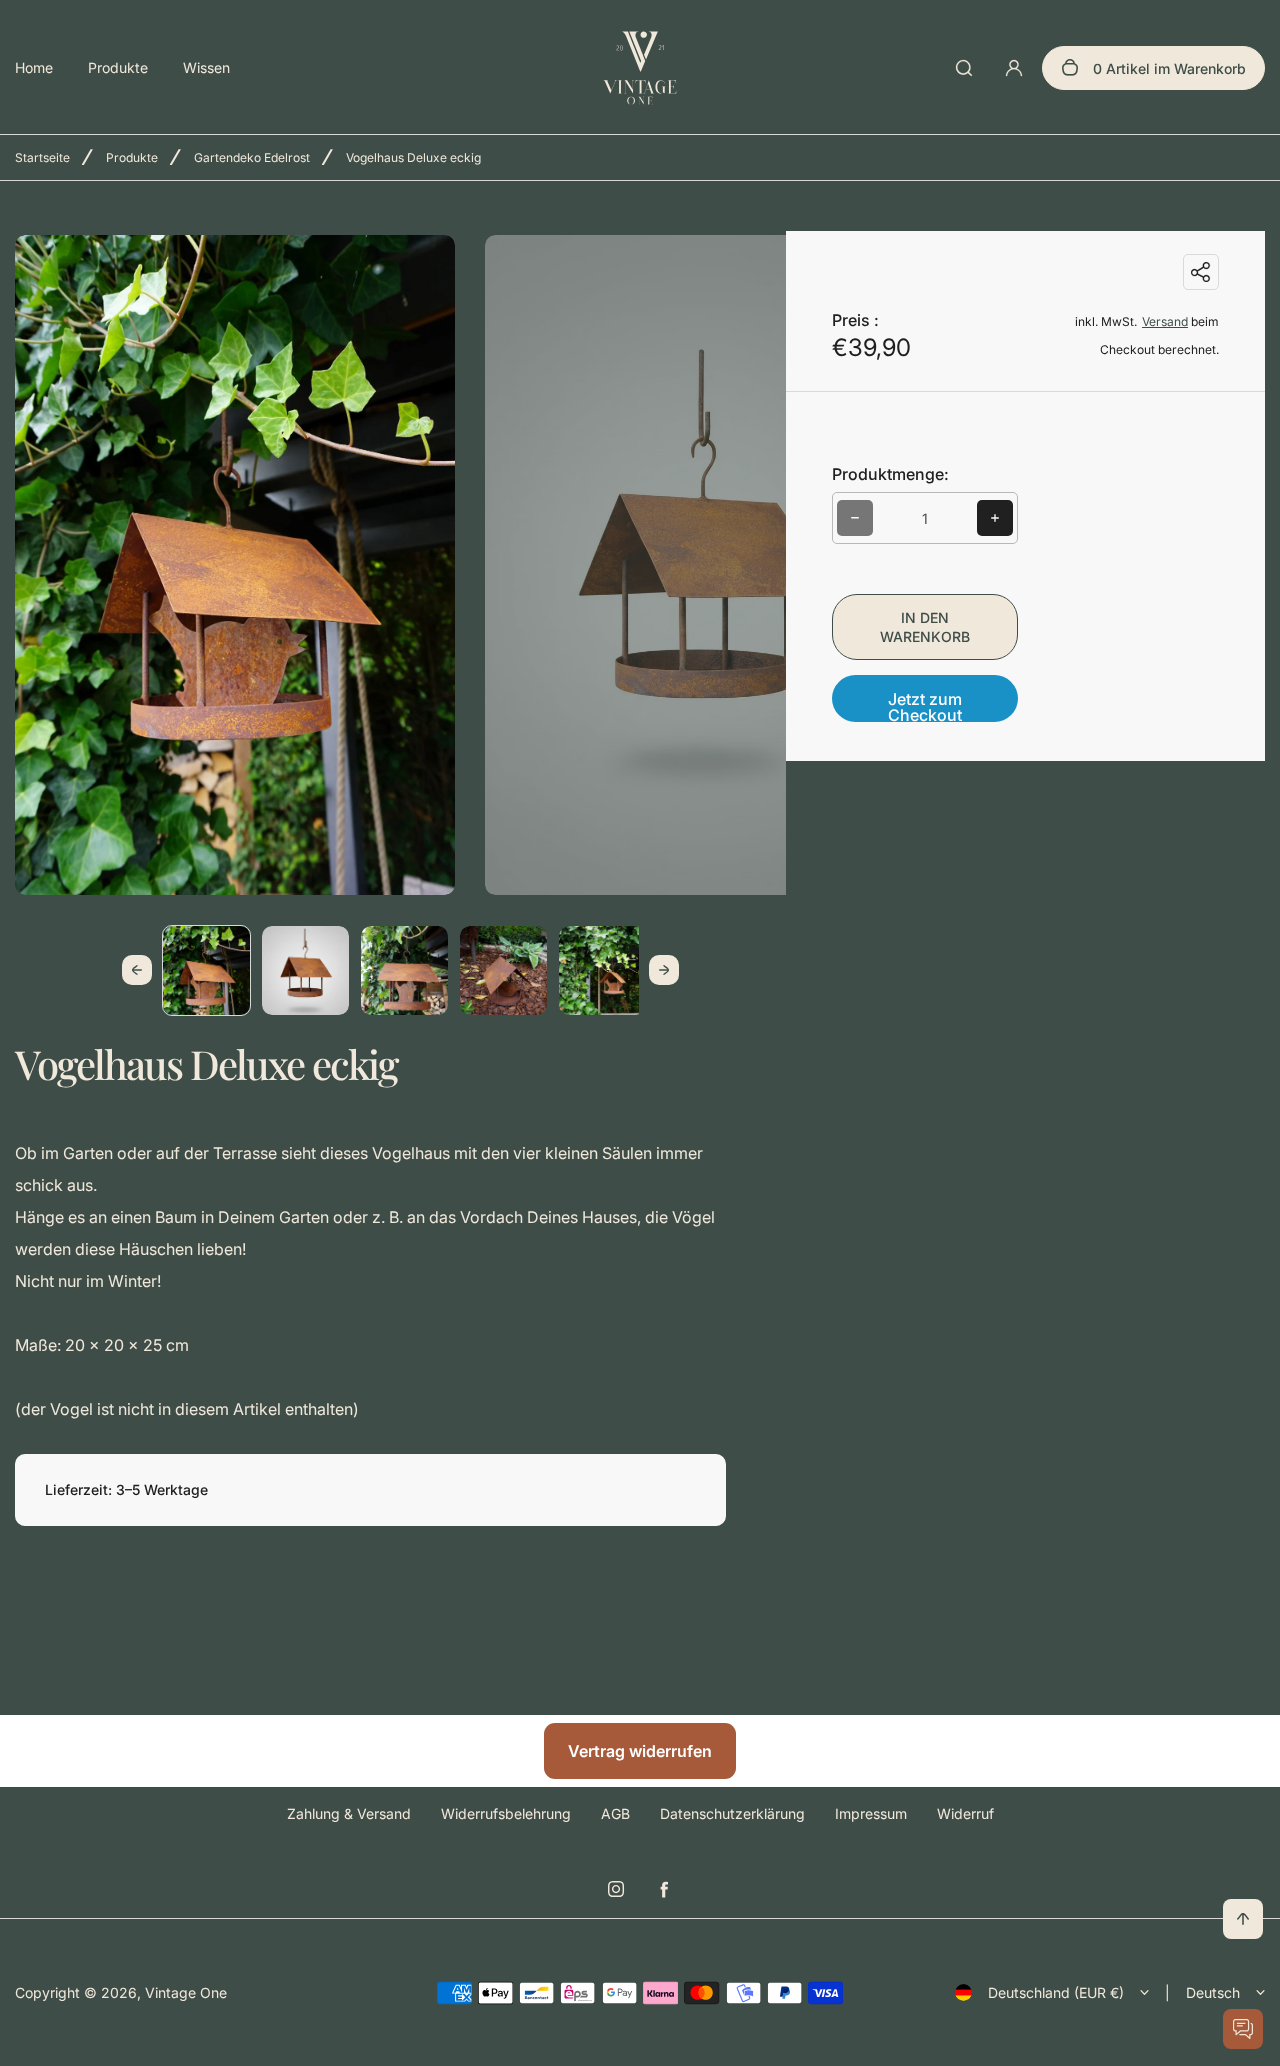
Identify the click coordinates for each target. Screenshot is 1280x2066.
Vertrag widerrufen (640, 1751)
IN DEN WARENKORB (925, 627)
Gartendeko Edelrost (252, 157)
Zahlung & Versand (349, 1813)
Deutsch (1213, 1992)
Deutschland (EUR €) (1056, 1992)
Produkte (118, 67)
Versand (1165, 321)
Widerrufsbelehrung (506, 1813)
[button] (206, 969)
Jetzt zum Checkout (925, 705)
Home (34, 67)
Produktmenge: (890, 474)
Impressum (871, 1813)
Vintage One (186, 1992)
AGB (615, 1813)
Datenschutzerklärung (732, 1813)
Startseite (42, 157)
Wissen (206, 67)
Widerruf (965, 1813)
